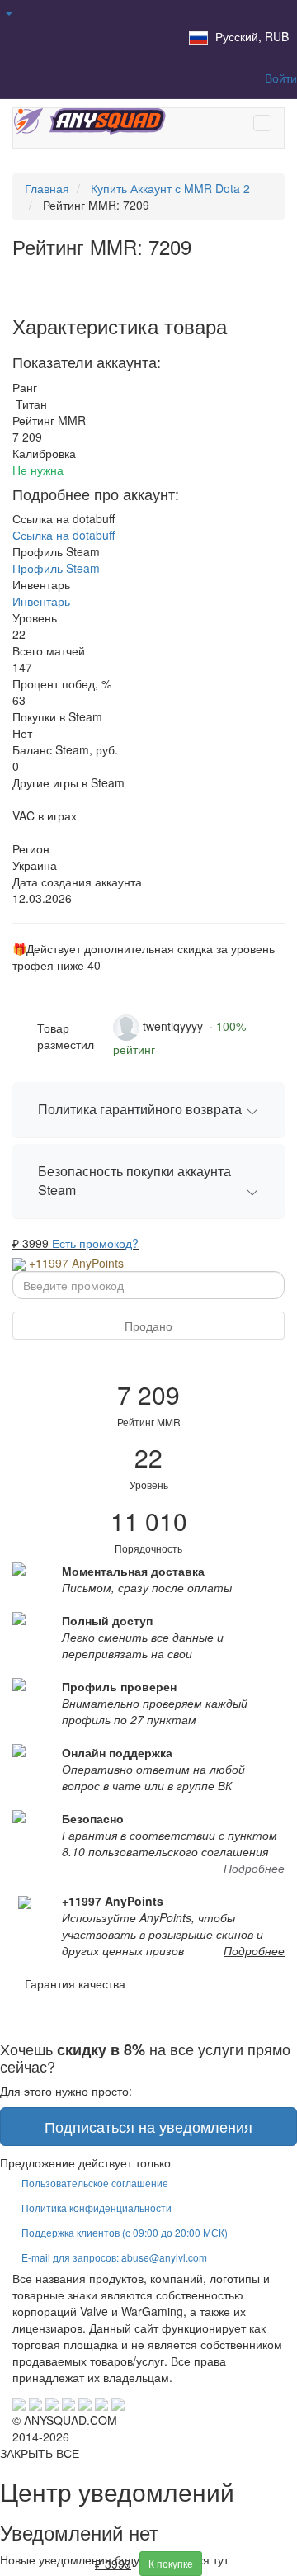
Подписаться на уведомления (148, 2126)
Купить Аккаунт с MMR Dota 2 (170, 188)
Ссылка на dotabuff (64, 535)
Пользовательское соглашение (95, 2183)
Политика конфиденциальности (97, 2207)
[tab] (148, 1110)
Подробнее (254, 1868)
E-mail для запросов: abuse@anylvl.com (114, 2257)
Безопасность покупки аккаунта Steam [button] (134, 1180)
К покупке (171, 2563)
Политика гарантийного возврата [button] (140, 1109)
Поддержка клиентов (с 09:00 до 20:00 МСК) (125, 2232)
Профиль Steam (56, 568)
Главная (47, 188)
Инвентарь (41, 601)
